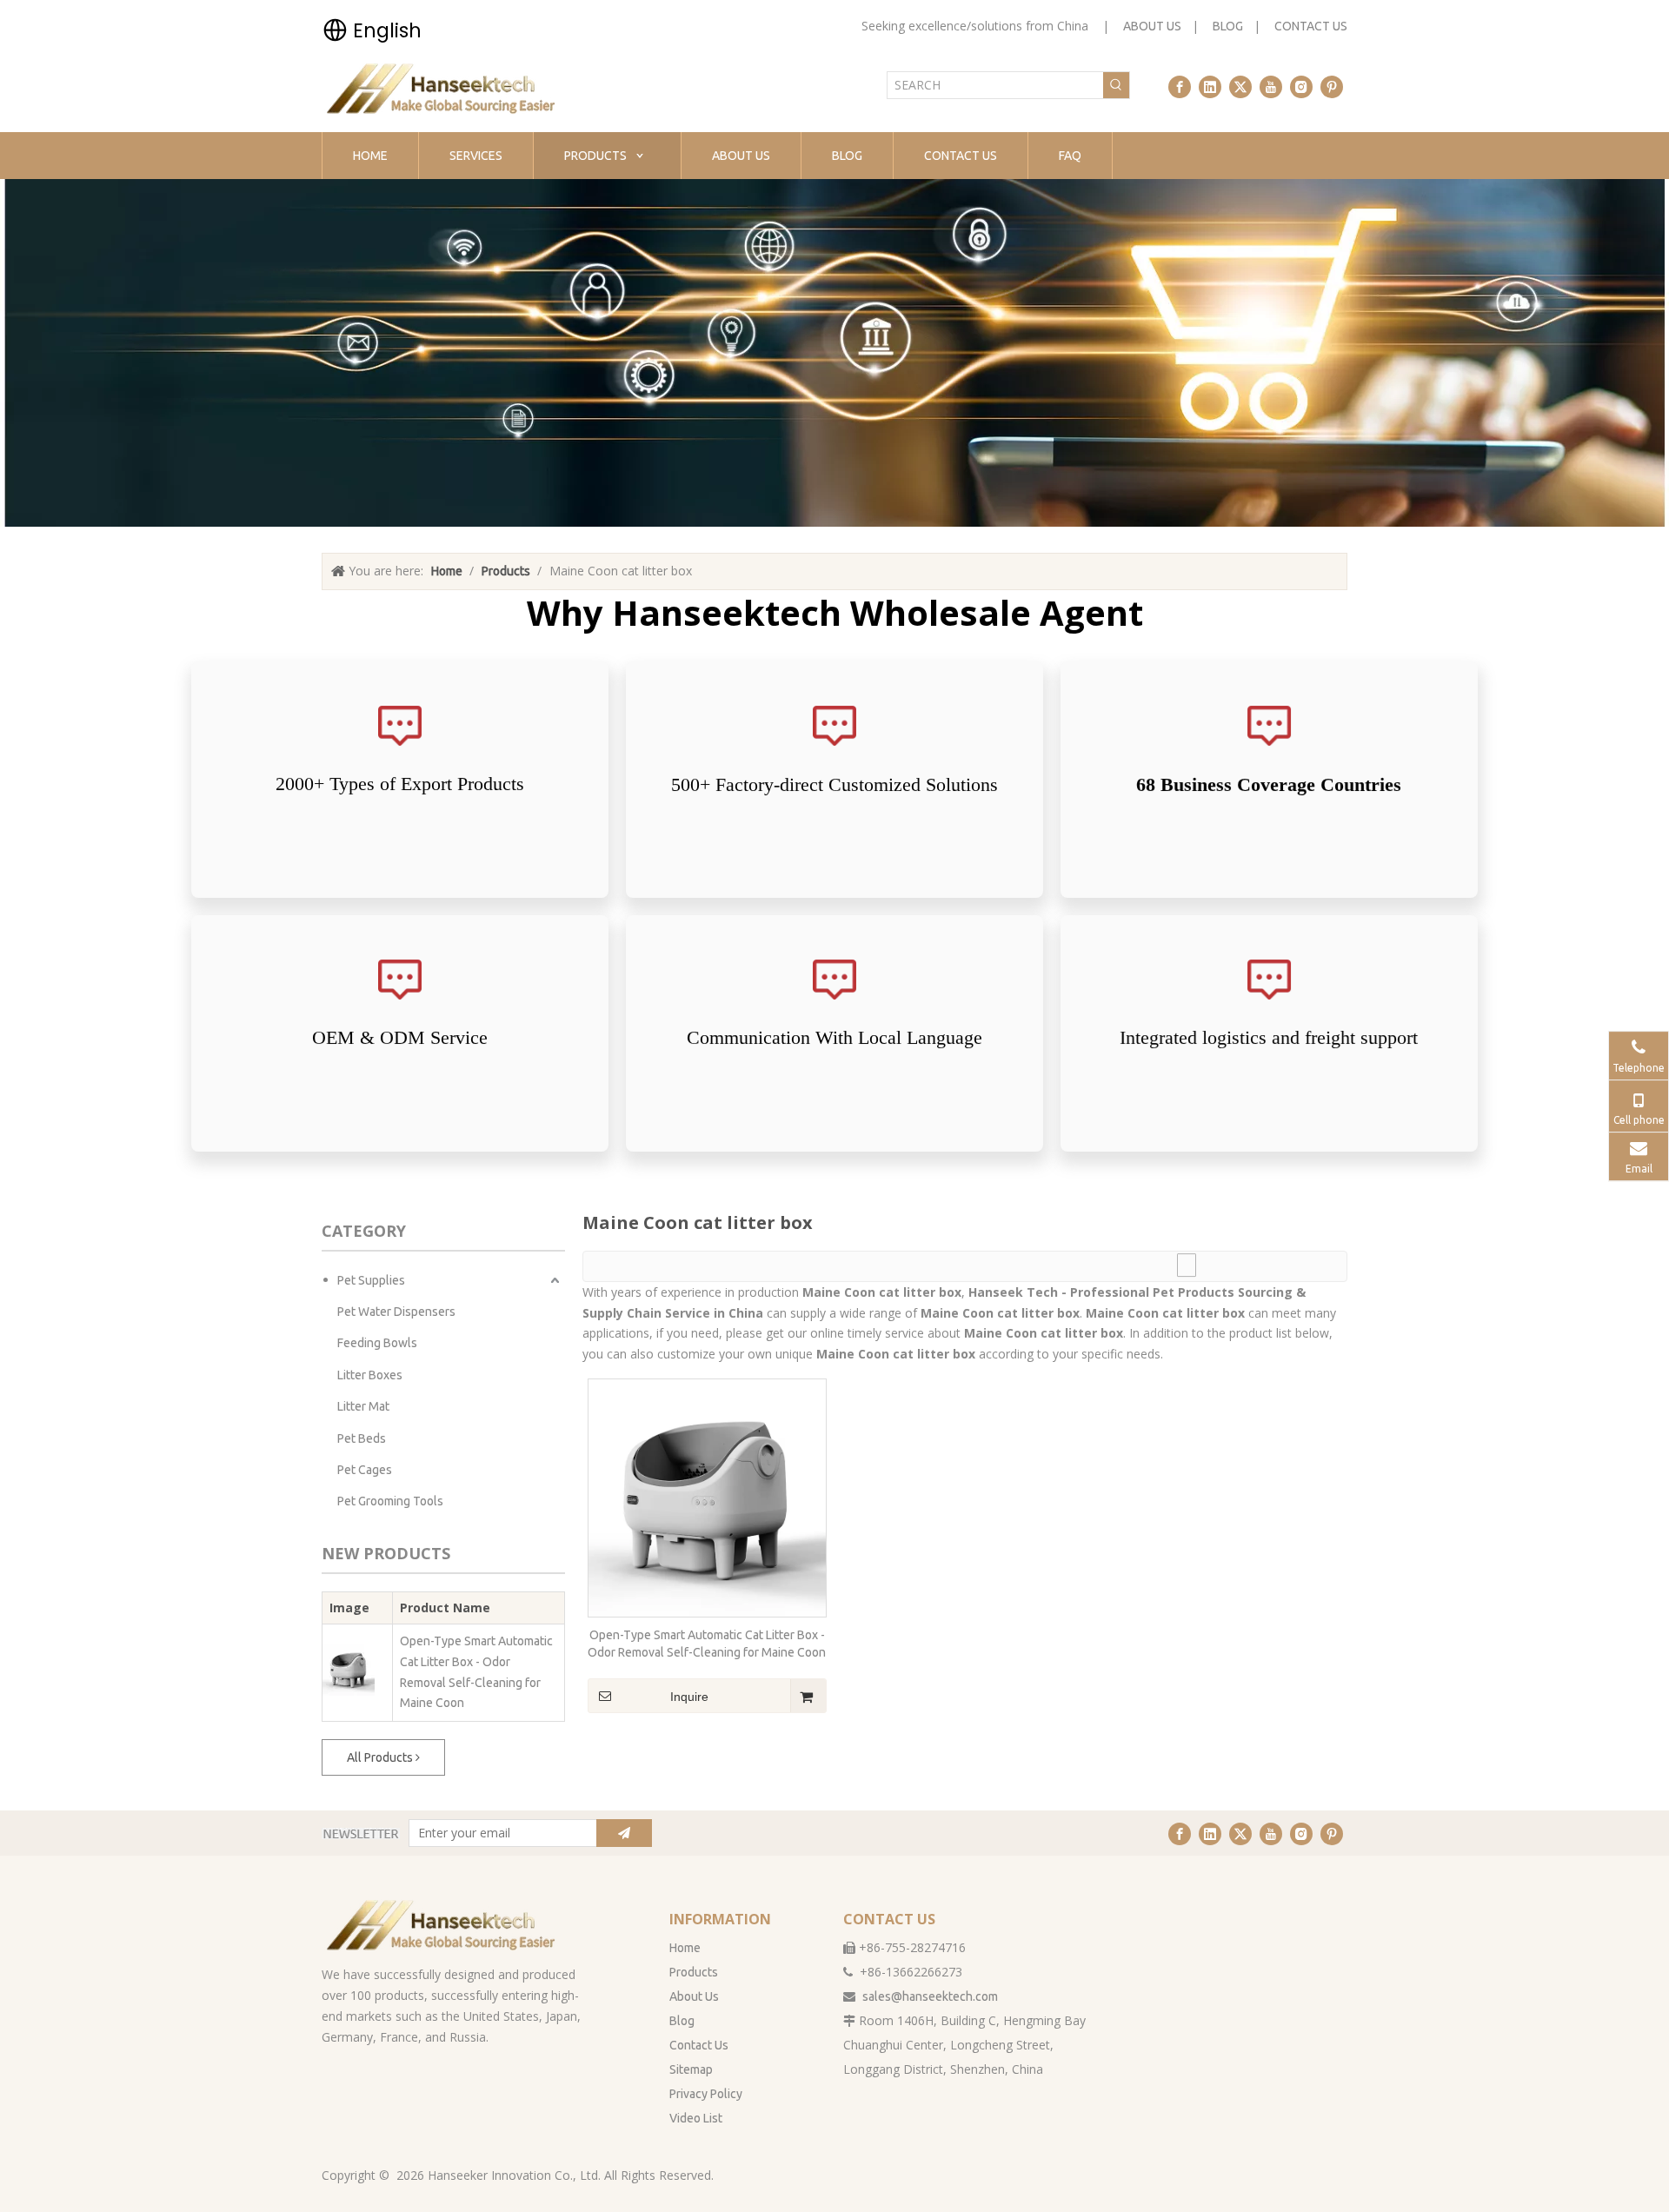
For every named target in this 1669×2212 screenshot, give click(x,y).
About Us (694, 1996)
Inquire (689, 1697)
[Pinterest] (1332, 87)
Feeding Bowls (377, 1343)
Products (694, 1972)
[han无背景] (442, 1925)
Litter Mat (363, 1406)
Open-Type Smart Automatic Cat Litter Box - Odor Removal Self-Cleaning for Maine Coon (476, 1672)
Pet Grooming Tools (390, 1501)
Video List (696, 2118)
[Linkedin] (1210, 87)
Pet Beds (362, 1438)
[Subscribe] (624, 1833)
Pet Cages (365, 1470)
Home (685, 1948)
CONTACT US (1311, 26)
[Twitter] (1240, 87)
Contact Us (699, 2045)
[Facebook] (1180, 87)
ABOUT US (1152, 26)
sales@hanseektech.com (930, 1996)
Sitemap (691, 2069)
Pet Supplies (371, 1280)
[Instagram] (1301, 87)
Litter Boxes (370, 1375)
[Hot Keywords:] (1116, 85)
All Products (381, 1757)
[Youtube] (1271, 87)
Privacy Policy (706, 2094)
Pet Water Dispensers (396, 1312)
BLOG (1228, 26)
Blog (682, 2021)
